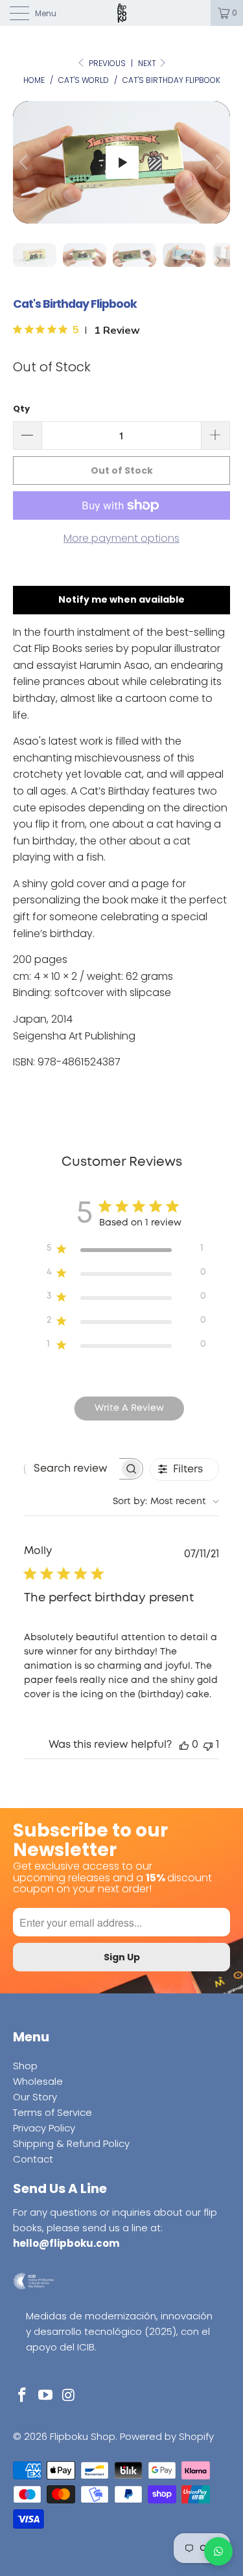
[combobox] (166, 1502)
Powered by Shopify (167, 2436)
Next (148, 63)
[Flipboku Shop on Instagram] (69, 2396)
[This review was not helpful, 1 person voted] (208, 1745)
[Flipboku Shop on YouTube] (46, 2396)
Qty (21, 409)
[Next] (218, 162)
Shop (25, 2066)
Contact (33, 2159)
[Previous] (25, 162)
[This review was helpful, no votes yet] (184, 1745)
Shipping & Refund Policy (71, 2143)
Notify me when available (121, 599)
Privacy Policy (44, 2128)
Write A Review (129, 1408)
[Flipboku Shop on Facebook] (23, 2396)
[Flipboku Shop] (122, 13)
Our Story (35, 2097)
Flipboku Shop (83, 2436)
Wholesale (38, 2081)
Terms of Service (52, 2112)
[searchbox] (72, 1468)
